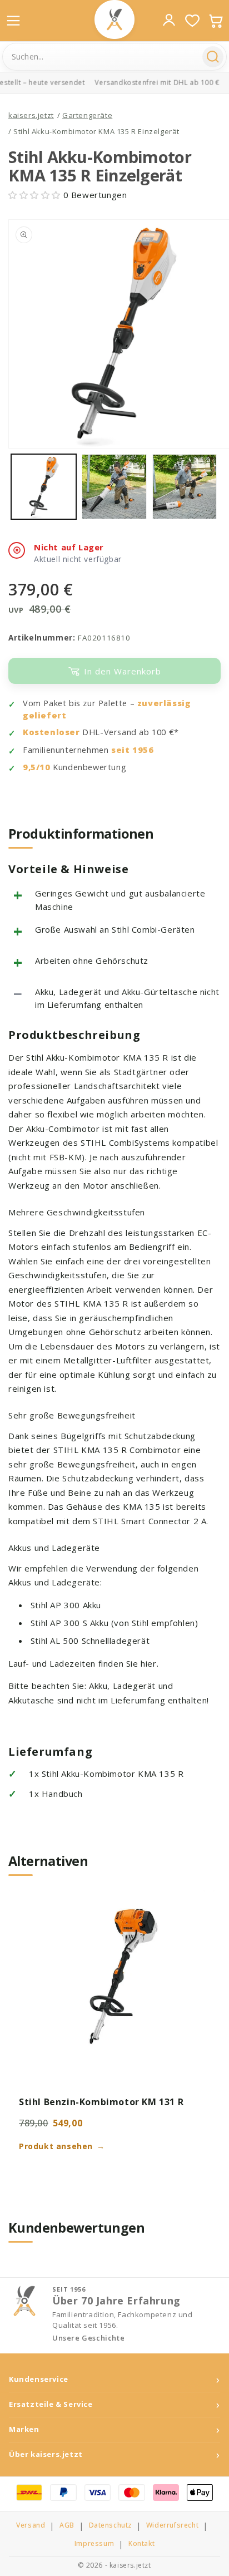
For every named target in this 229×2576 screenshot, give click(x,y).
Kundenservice (39, 2379)
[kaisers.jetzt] (114, 19)
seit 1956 (132, 750)
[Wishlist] (192, 21)
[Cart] (216, 21)
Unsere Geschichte (88, 2338)
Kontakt (141, 2544)
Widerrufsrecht (172, 2525)
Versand (31, 2525)
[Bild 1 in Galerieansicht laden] (44, 487)
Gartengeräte (87, 115)
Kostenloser (51, 732)
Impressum (94, 2544)
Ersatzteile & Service (51, 2404)
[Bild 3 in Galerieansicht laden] (185, 487)
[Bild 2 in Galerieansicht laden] (114, 487)
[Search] (213, 57)
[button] (36, 195)
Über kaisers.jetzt (46, 2454)
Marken (24, 2429)
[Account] (169, 20)
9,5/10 (37, 767)
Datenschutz (111, 2525)
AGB (67, 2525)
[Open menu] (13, 21)
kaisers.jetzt (31, 115)
